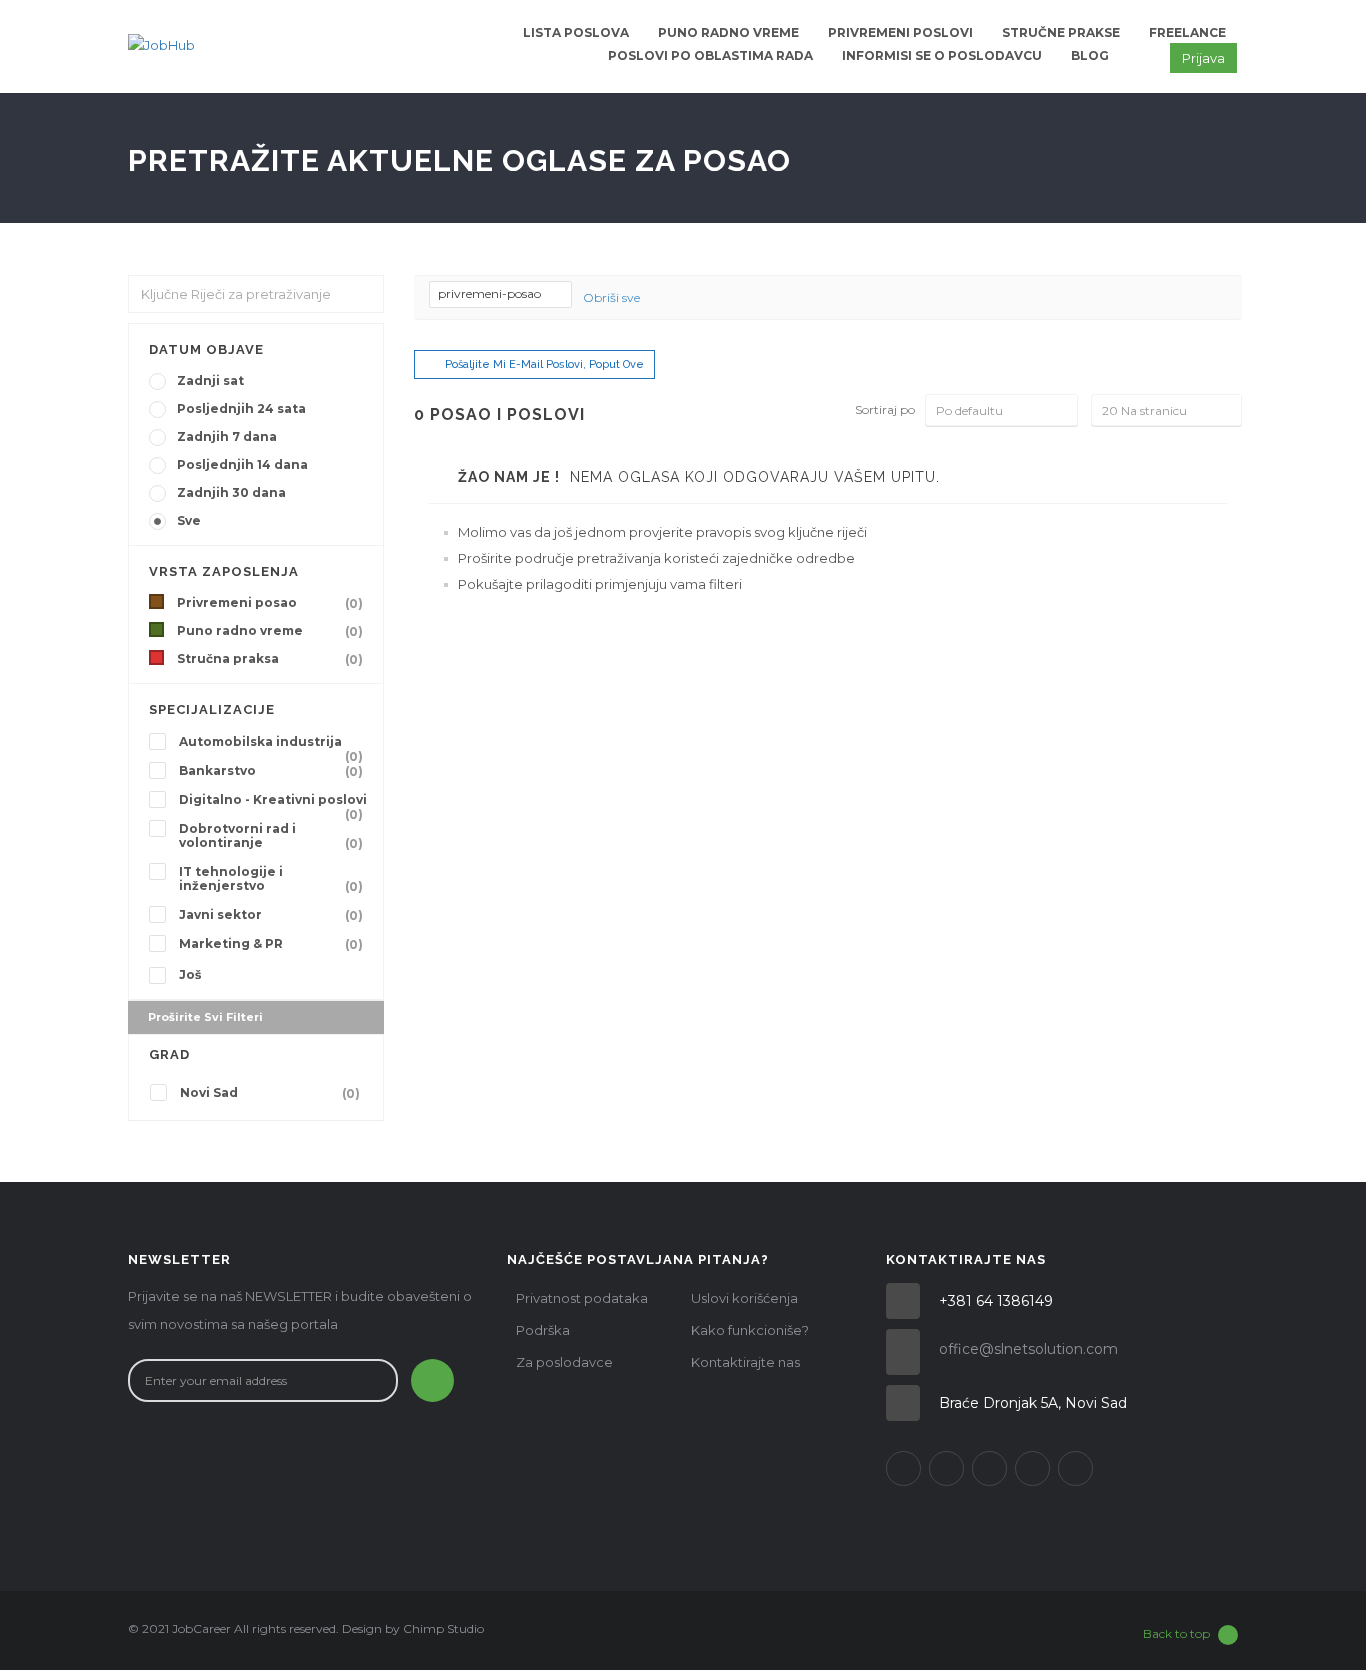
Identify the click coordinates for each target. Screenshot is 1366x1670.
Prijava (1203, 58)
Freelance (1187, 32)
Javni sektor (271, 915)
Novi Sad (270, 1093)
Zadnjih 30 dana (231, 492)
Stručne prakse (1061, 32)
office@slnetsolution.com (1028, 1349)
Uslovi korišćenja (744, 1298)
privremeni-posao (491, 293)
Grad (169, 1054)
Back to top (1176, 1633)
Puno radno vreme (728, 32)
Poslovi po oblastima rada (710, 55)
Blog (1090, 55)
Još (190, 974)
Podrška (543, 1330)
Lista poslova (576, 32)
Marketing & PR (271, 944)
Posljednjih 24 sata (241, 408)
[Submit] (432, 1380)
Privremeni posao (270, 603)
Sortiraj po (885, 409)
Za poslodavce (564, 1362)
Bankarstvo (271, 771)
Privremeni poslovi (900, 32)
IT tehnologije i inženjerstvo (271, 879)
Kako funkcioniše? (750, 1330)
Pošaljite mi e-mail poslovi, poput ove (544, 364)
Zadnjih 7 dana (227, 436)
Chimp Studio (443, 1628)
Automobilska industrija (271, 744)
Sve (189, 520)
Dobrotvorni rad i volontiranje (271, 836)
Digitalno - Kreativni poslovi (273, 802)
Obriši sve (611, 297)
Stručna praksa (270, 659)
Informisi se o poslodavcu (942, 55)
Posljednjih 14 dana (242, 464)
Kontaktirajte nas (745, 1362)
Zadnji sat (210, 380)
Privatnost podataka (582, 1298)
